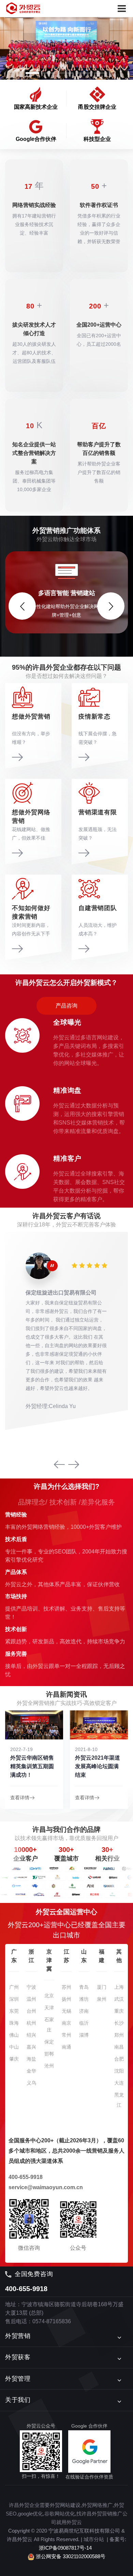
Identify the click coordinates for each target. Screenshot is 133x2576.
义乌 (31, 2076)
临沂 (84, 2016)
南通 (66, 2040)
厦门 (102, 1980)
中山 (14, 2040)
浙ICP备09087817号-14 (65, 2541)
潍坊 (84, 1992)
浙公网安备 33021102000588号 (70, 2550)
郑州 (119, 2028)
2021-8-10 (21, 1743)
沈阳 (119, 2064)
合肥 (119, 2052)
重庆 (119, 2004)
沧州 (49, 2059)
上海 (119, 1980)
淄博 (84, 2028)
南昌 (119, 2040)
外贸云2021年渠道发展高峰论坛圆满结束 (33, 1759)
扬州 (66, 1992)
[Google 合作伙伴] (89, 2445)
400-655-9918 (26, 2170)
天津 (49, 2001)
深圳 (14, 1992)
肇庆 (14, 2052)
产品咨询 (66, 999)
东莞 (14, 2004)
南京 (66, 2016)
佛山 (14, 2028)
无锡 (66, 2004)
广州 (14, 1980)
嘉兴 (31, 2040)
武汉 (119, 1992)
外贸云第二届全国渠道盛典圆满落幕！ (97, 1759)
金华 (31, 2064)
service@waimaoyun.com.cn (46, 2180)
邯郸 (49, 2047)
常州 (66, 2028)
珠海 (14, 2016)
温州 (31, 1992)
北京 (49, 1989)
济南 (84, 2004)
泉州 (102, 1992)
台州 (31, 2004)
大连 (119, 2076)
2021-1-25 (86, 1743)
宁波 (31, 1980)
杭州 (31, 2016)
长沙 (119, 2016)
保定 (49, 2035)
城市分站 (94, 2533)
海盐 (31, 2052)
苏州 (66, 1980)
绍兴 (31, 2028)
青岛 (84, 1980)
